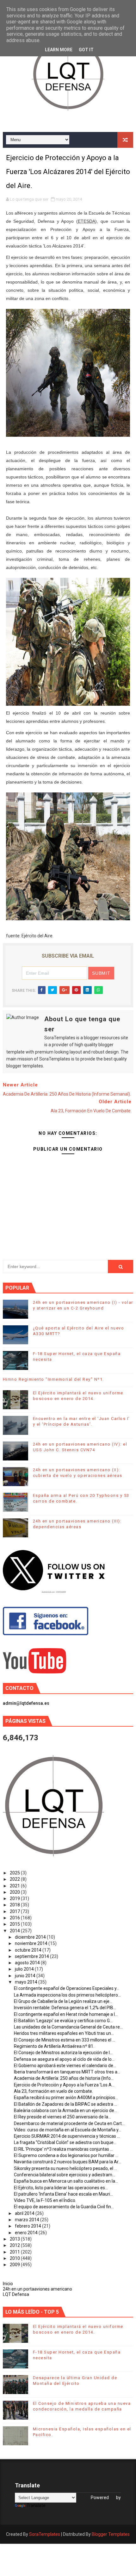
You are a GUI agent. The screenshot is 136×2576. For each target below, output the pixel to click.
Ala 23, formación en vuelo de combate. (53, 2091)
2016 (15, 1918)
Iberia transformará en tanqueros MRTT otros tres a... (67, 2072)
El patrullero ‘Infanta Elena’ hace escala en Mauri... (63, 2194)
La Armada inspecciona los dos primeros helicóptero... (67, 1995)
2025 (15, 1873)
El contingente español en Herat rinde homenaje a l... (66, 2014)
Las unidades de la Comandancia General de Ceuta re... (68, 2027)
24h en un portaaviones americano (37, 2289)
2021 (15, 1886)
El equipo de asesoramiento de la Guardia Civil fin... (64, 2207)
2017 (15, 1911)
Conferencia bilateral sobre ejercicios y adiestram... (65, 2175)
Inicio (8, 2284)
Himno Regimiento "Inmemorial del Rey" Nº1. (53, 1379)
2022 (15, 1879)
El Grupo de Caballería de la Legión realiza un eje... (63, 2001)
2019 (15, 1898)
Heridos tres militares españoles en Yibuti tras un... (64, 2033)
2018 (15, 1905)
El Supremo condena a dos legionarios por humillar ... (66, 2155)
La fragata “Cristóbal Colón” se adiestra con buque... (65, 2142)
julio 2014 (25, 1969)
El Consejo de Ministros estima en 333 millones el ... (65, 2040)
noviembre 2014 (32, 1943)
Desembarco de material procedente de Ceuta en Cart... (69, 2123)
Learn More (59, 50)
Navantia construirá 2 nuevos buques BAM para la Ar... (68, 2162)
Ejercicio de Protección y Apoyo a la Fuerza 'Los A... (64, 2085)
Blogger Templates (111, 2534)
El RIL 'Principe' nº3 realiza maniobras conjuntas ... (63, 2149)
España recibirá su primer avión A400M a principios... (66, 2098)
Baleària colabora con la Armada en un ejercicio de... (65, 2110)
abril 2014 (25, 2213)
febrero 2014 (28, 2226)
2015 (15, 1924)
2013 (15, 2239)
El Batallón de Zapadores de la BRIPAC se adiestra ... (65, 2104)
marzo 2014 (28, 2220)
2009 (15, 2265)
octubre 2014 (29, 1950)
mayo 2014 (27, 1982)
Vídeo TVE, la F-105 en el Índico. (45, 2200)
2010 (15, 2258)
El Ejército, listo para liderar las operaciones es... (61, 2188)
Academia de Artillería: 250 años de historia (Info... (64, 2078)
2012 (15, 2245)
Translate (36, 2505)
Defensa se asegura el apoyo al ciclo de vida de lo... (64, 2059)
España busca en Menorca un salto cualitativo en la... (66, 2181)
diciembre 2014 (31, 1937)
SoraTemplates (45, 2534)
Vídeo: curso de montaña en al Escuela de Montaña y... (68, 2130)
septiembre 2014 (32, 1956)
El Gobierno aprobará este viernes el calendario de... (65, 2066)
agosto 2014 (28, 1963)
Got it (86, 50)
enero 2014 (27, 2233)
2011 (15, 2252)
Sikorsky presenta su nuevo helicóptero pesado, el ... (65, 2168)
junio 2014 (26, 1976)
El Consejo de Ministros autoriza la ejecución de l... (63, 2053)
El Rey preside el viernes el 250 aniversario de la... (62, 2117)
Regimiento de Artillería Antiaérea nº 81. (54, 2046)
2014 (15, 1931)
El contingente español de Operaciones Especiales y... (67, 1988)
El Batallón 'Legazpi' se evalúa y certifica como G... (63, 2021)
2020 (15, 1892)
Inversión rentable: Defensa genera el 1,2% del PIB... (65, 2008)
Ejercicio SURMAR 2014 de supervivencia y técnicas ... (67, 2136)
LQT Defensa (16, 2294)
